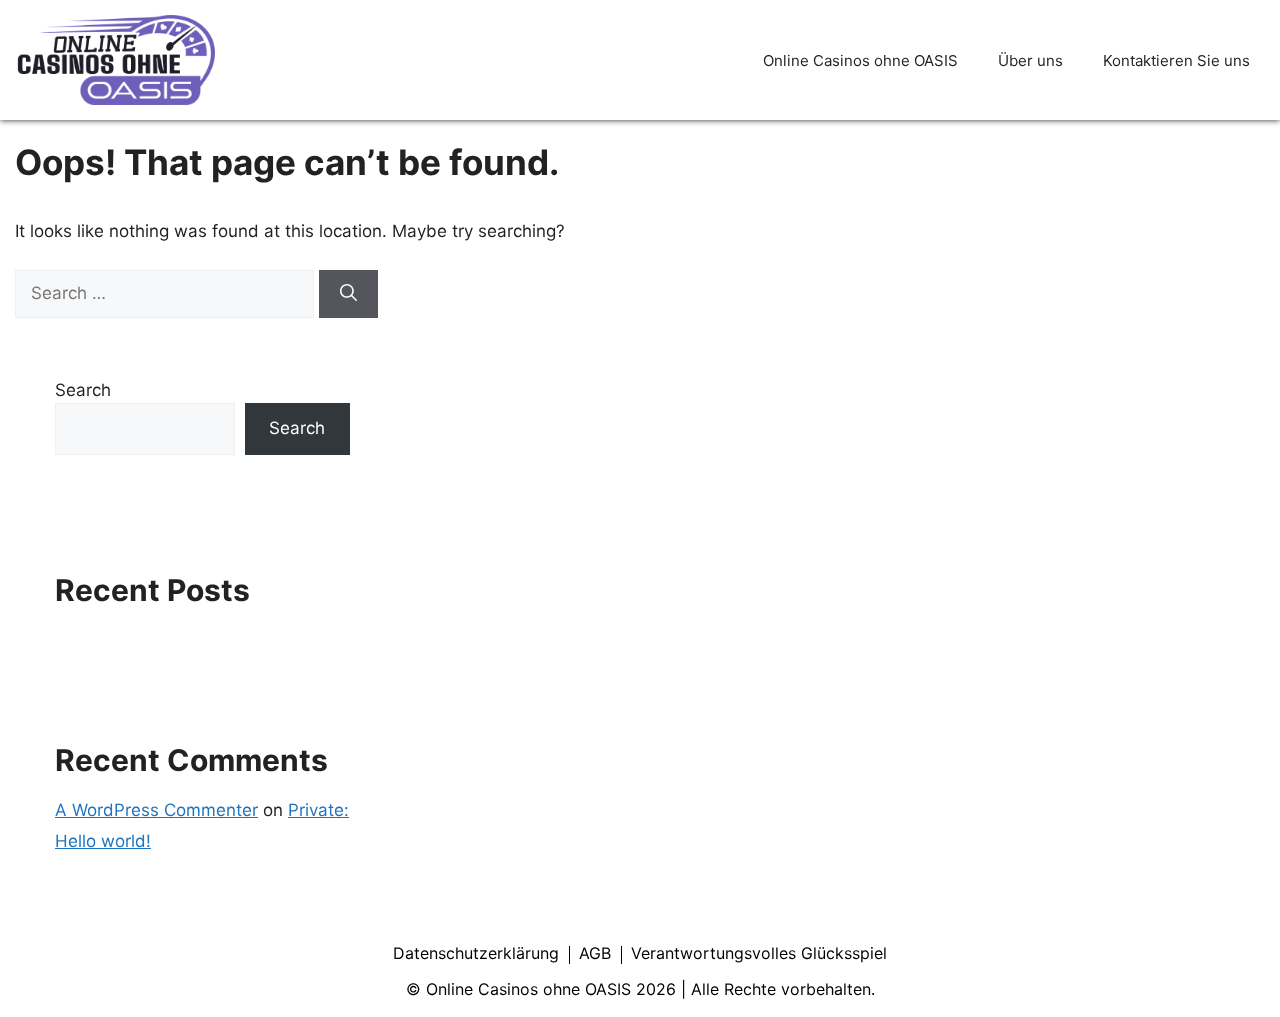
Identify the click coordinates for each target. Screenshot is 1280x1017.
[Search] (348, 294)
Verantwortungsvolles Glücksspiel (759, 953)
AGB (595, 953)
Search (83, 390)
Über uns (1030, 60)
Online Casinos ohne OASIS (860, 60)
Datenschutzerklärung (476, 953)
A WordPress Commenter (156, 810)
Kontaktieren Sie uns (1176, 60)
